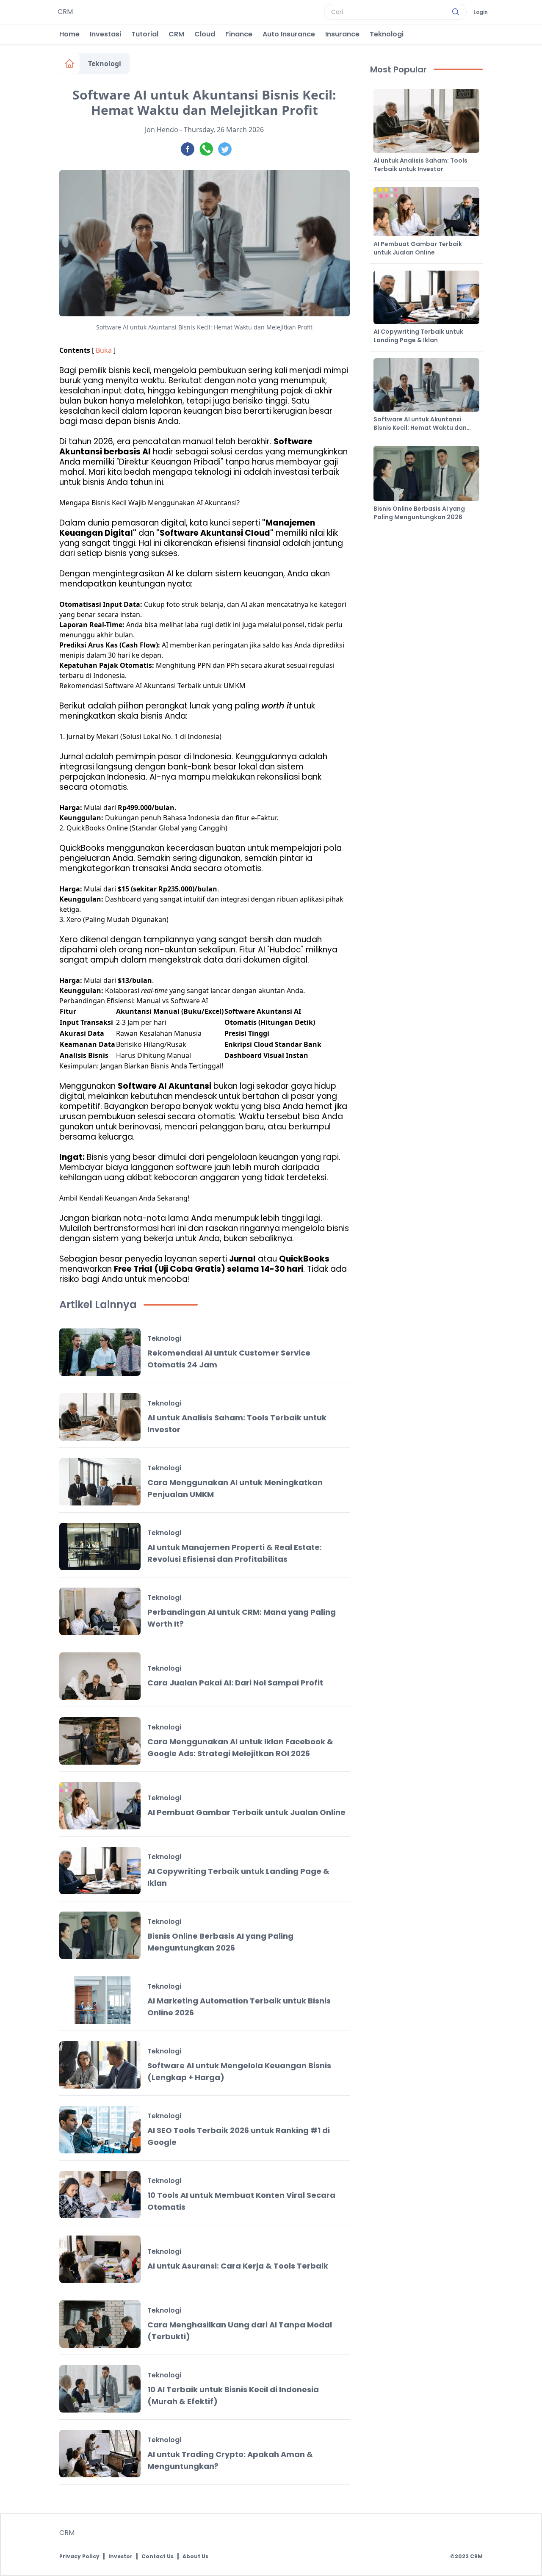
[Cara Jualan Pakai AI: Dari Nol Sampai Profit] (100, 1676)
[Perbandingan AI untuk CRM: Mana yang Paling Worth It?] (100, 1611)
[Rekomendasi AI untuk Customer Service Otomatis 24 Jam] (100, 1352)
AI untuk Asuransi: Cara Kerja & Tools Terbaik (238, 2266)
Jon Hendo (162, 130)
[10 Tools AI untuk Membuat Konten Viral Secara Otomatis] (100, 2194)
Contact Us (158, 2557)
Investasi (105, 34)
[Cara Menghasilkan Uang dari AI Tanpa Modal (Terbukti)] (100, 2324)
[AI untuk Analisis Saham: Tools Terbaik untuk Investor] (100, 1417)
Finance (239, 34)
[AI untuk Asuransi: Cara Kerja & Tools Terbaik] (100, 2259)
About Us (195, 2557)
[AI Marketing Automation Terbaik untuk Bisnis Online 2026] (100, 2000)
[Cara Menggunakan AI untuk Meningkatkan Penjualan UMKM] (100, 1482)
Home (69, 34)
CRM (176, 34)
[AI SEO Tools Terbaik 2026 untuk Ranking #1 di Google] (100, 2130)
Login (481, 12)
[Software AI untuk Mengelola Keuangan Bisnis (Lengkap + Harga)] (100, 2065)
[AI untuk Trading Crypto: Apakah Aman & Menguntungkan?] (100, 2454)
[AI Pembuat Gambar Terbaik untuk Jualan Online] (100, 1806)
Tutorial (145, 34)
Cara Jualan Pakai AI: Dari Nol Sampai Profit (235, 1683)
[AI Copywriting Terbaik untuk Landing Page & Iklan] (100, 1870)
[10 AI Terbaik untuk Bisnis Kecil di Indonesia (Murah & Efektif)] (100, 2389)
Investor (120, 2557)
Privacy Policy (79, 2557)
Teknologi (387, 34)
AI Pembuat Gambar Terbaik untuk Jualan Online (246, 1812)
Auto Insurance (289, 34)
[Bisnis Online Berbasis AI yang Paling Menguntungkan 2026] (100, 1935)
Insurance (342, 34)
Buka (104, 350)
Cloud (205, 34)
